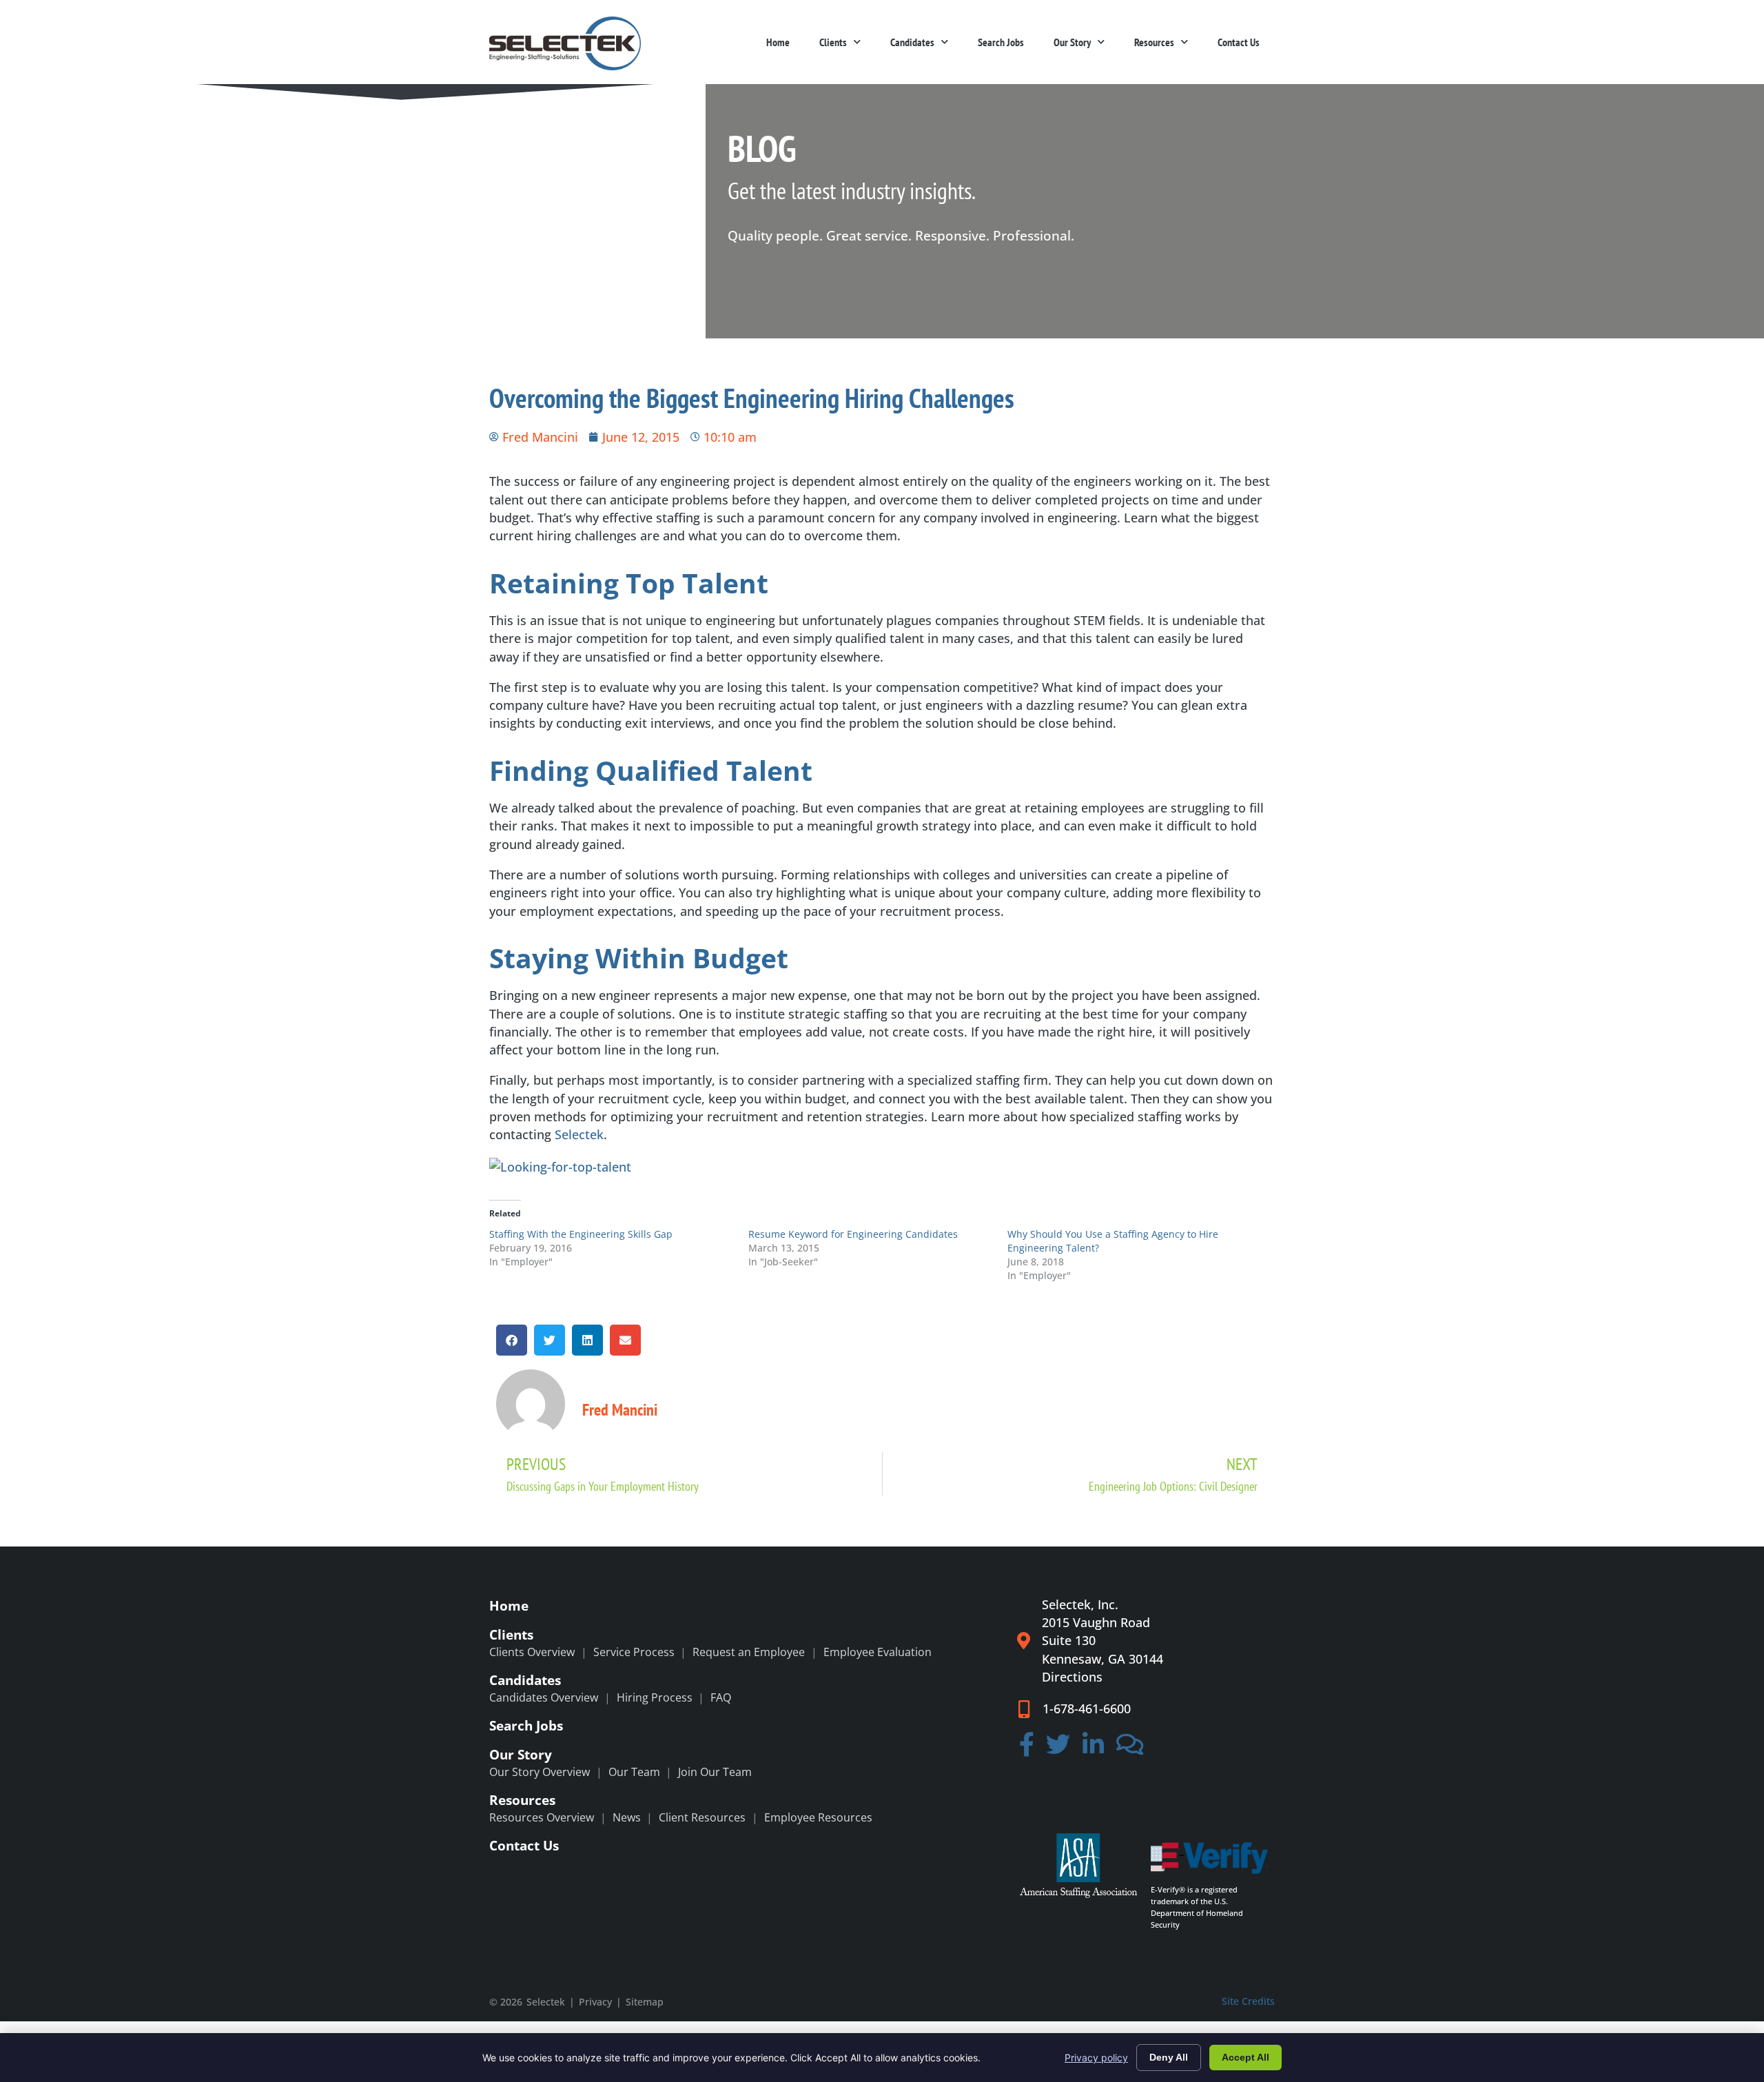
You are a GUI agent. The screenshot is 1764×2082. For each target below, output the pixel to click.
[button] (512, 1340)
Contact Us (1239, 42)
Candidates (912, 42)
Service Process (634, 1652)
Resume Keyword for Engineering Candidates (853, 1234)
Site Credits (1248, 2001)
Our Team (634, 1772)
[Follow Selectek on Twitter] (1059, 1748)
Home (778, 42)
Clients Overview (532, 1652)
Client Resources (702, 1817)
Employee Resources (818, 1817)
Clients (833, 42)
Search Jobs (1001, 42)
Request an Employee (749, 1652)
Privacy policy (1096, 2058)
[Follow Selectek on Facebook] (1027, 1748)
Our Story (1072, 42)
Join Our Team (715, 1772)
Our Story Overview (540, 1772)
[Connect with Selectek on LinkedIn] (1093, 1748)
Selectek (579, 1134)
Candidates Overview (544, 1697)
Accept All (1245, 2057)
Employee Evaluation (878, 1652)
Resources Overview (542, 1817)
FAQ (721, 1697)
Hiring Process (655, 1697)
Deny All (1169, 2057)
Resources (1154, 42)
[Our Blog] (1130, 1748)
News (627, 1817)
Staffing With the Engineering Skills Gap (581, 1234)
